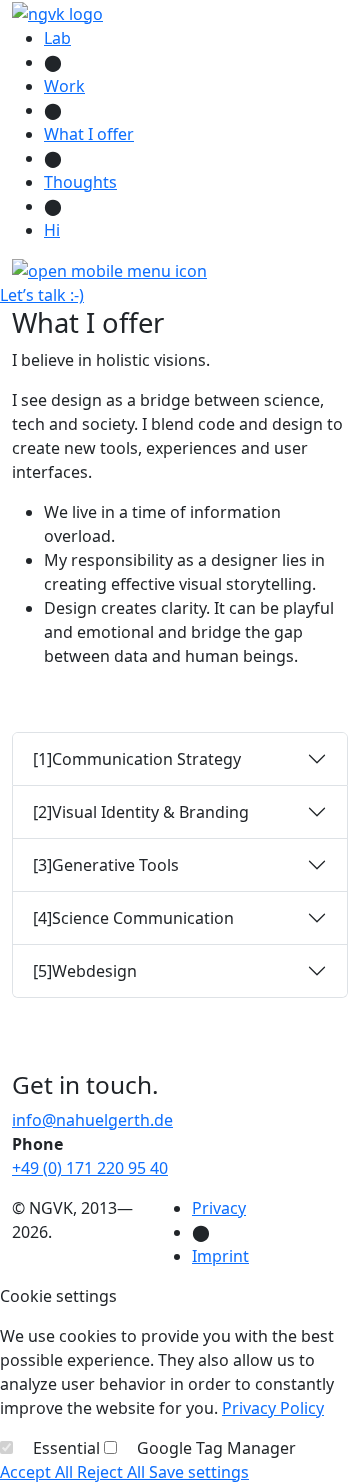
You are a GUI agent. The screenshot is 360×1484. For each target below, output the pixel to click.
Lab (57, 38)
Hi (52, 230)
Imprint (220, 1256)
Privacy (219, 1208)
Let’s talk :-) (42, 295)
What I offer (89, 134)
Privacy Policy (273, 1408)
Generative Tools (106, 865)
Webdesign (85, 971)
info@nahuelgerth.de (92, 1120)
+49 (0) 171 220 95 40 (90, 1168)
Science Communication (133, 918)
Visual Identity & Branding (141, 812)
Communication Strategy (137, 759)
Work (64, 86)
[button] (109, 270)
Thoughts (80, 182)
